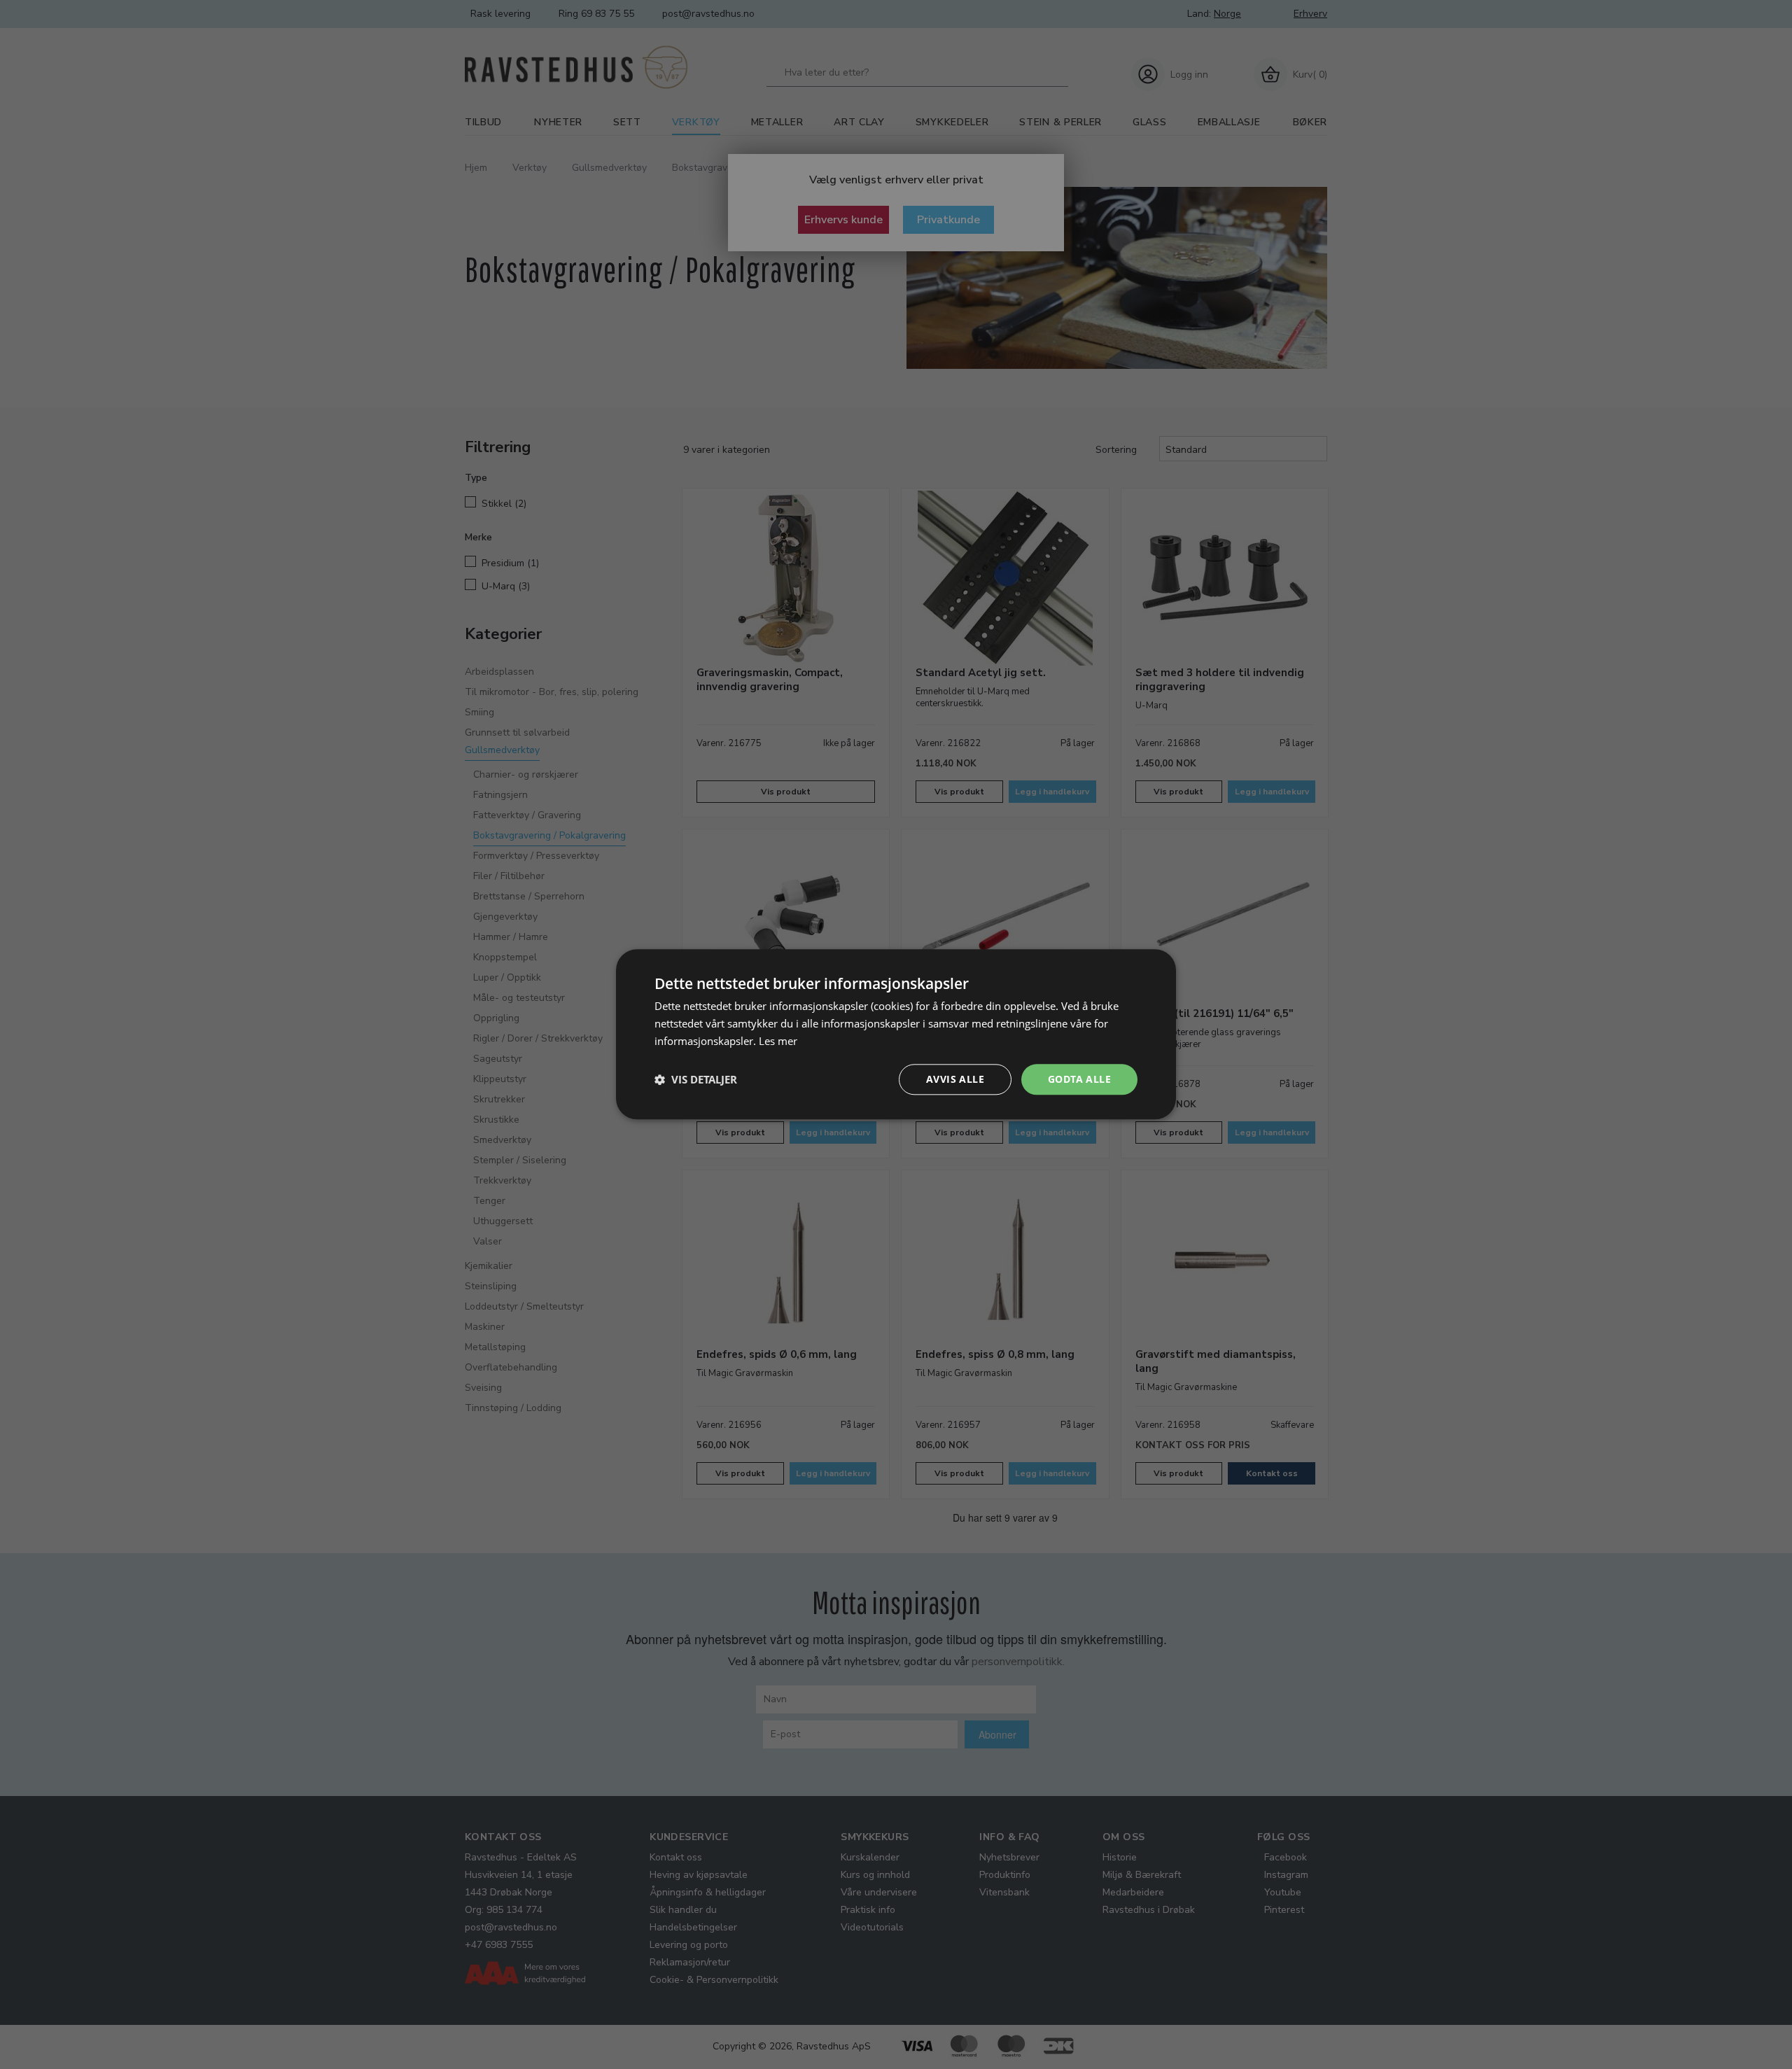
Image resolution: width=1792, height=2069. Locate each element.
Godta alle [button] (1079, 1079)
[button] (696, 1079)
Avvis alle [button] (955, 1079)
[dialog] (896, 1034)
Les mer (778, 1041)
